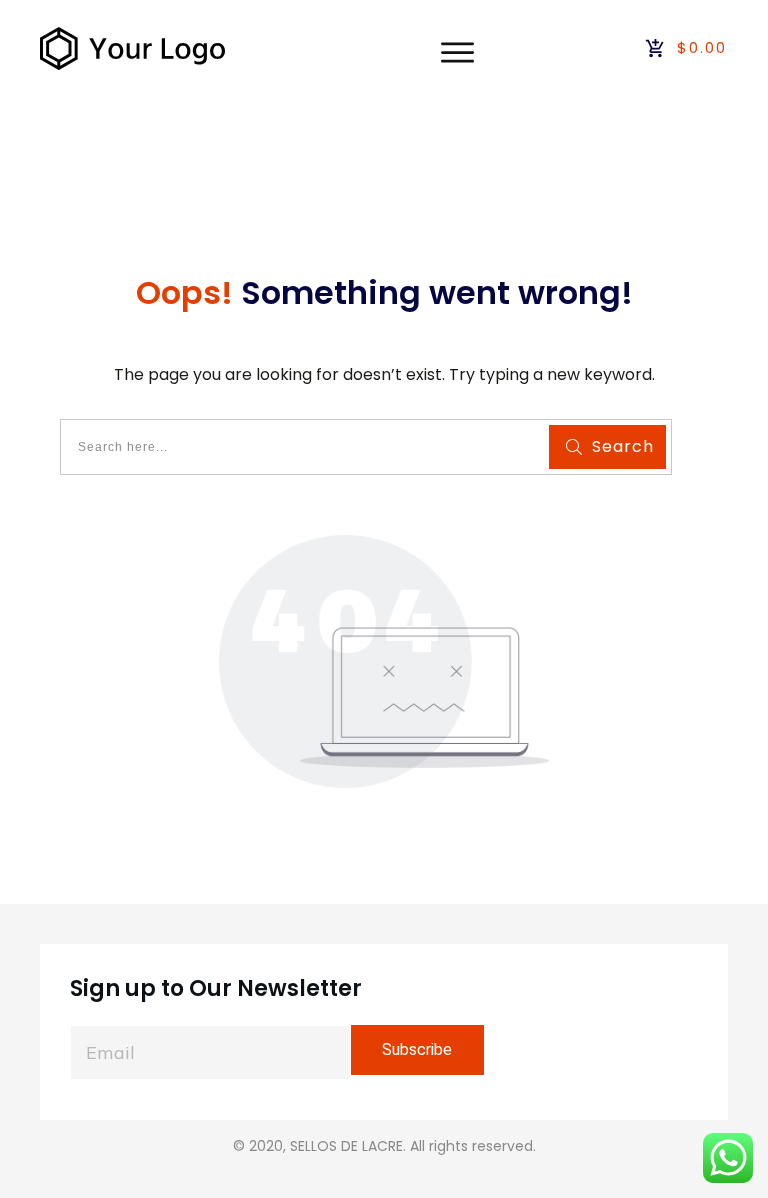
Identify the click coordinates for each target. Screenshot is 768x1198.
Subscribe (417, 1049)
